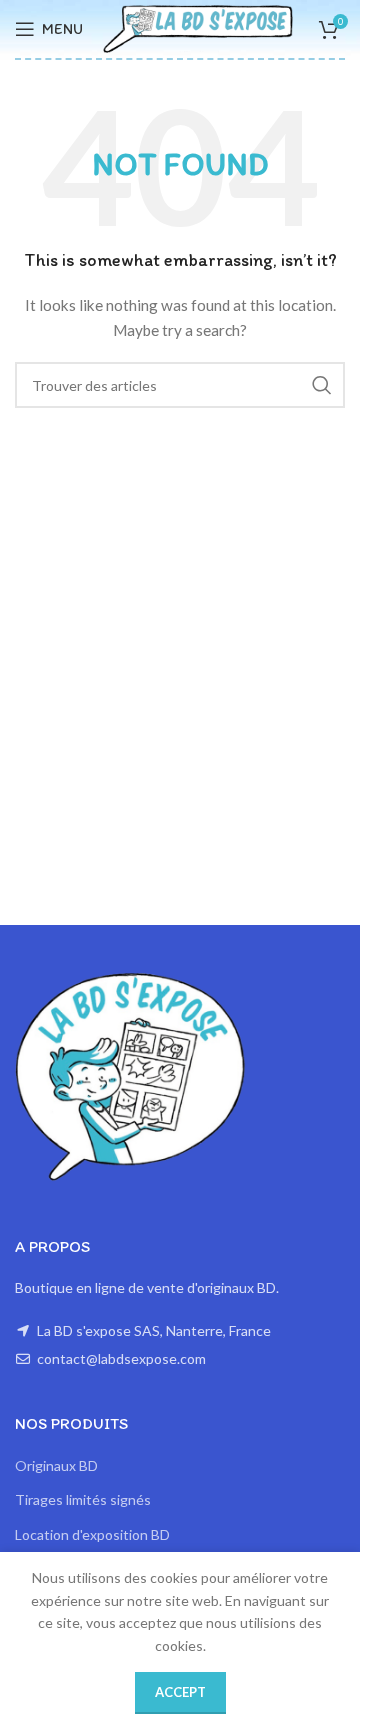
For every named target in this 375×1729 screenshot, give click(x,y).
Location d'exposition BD (92, 1534)
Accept (180, 1692)
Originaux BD (56, 1465)
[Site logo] (198, 27)
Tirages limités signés (83, 1499)
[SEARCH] (322, 385)
